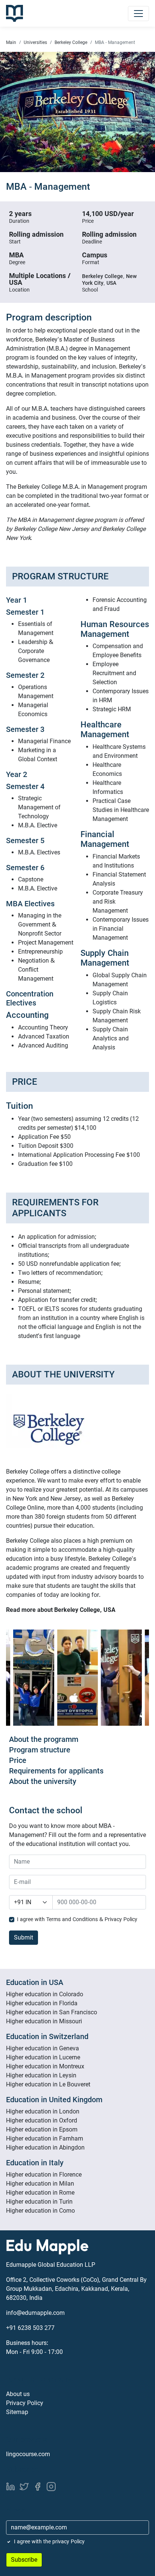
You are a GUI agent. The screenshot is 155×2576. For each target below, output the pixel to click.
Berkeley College (71, 42)
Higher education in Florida (42, 2003)
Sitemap (17, 2412)
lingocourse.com (28, 2454)
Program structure (40, 1750)
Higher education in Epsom (42, 2129)
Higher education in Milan (40, 2184)
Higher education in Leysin (41, 2075)
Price (18, 1760)
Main (11, 42)
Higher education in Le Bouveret (48, 2084)
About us (18, 2394)
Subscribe (24, 2560)
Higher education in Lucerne (43, 2057)
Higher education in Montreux (45, 2066)
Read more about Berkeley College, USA (61, 1610)
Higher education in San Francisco (52, 2012)
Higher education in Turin (39, 2202)
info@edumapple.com (35, 2313)
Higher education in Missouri (44, 2021)
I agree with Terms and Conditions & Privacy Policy (77, 1919)
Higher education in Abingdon (45, 2147)
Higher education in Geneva (43, 2048)
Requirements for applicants (56, 1771)
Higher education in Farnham (45, 2138)
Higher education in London (43, 2111)
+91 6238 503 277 (30, 2328)
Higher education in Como (40, 2211)
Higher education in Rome (40, 2193)
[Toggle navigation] (138, 14)
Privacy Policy (25, 2403)
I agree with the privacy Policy (49, 2541)
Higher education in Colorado (45, 1994)
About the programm (44, 1739)
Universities (35, 42)
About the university (43, 1781)
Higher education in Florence (44, 2175)
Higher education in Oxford (42, 2120)
